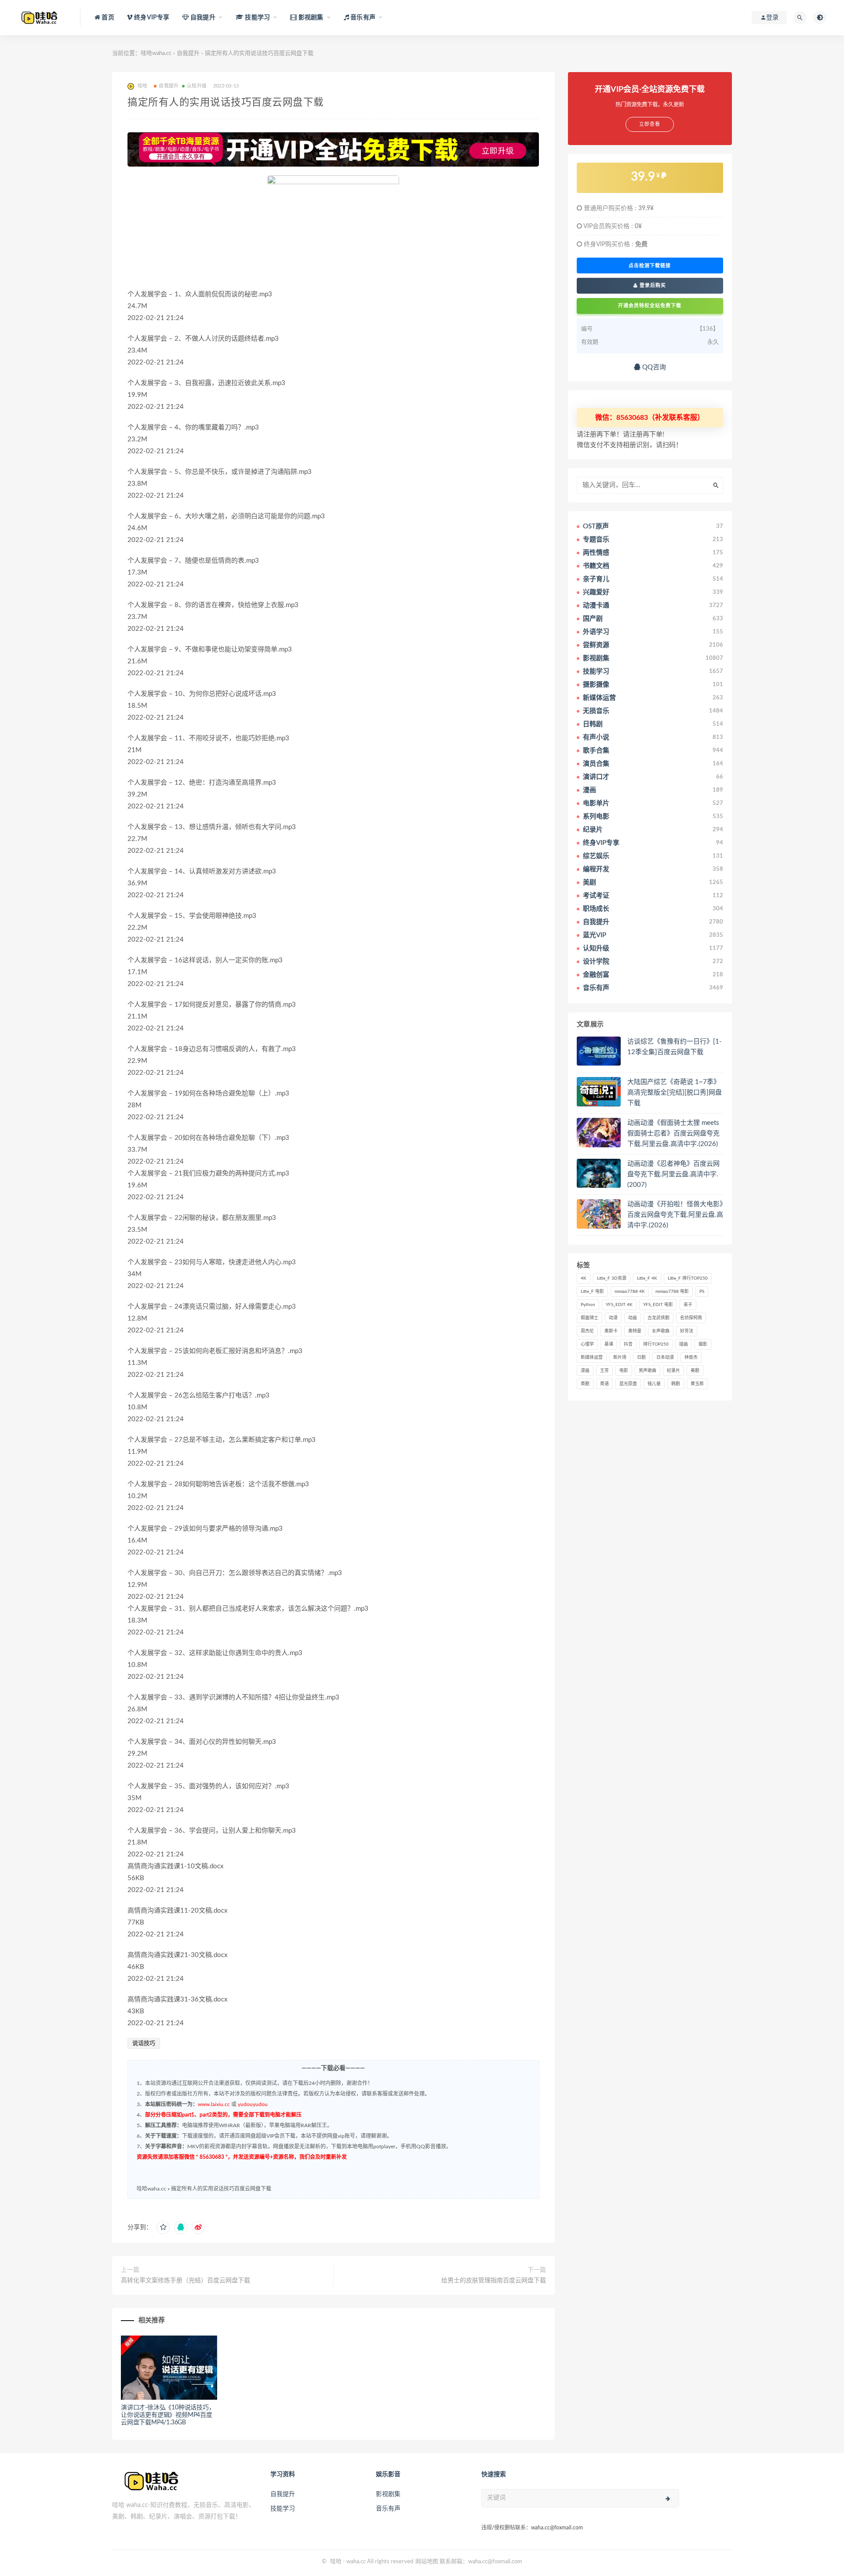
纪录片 (673, 1371)
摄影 (703, 1344)
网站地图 (427, 2562)
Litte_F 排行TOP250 (688, 1278)
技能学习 (283, 2509)
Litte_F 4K (647, 1278)
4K (584, 1278)
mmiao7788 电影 (672, 1292)
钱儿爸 (654, 1384)
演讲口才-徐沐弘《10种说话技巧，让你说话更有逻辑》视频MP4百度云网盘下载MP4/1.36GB (168, 2415)
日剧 (641, 1357)
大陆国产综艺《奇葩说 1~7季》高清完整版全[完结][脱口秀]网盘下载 (675, 1093)
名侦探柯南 (691, 1318)
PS (702, 1292)
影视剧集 (388, 2494)
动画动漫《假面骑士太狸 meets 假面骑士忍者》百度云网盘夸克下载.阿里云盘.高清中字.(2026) (673, 1133)
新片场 (620, 1357)
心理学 (587, 1344)
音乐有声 (388, 2509)
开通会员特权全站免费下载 (650, 306)
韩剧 (676, 1384)
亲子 (688, 1305)
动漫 (613, 1318)
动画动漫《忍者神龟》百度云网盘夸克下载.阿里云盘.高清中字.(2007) (673, 1174)
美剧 (695, 1371)
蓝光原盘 (628, 1384)
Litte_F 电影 (592, 1292)
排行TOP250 (656, 1344)
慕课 (609, 1344)
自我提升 (188, 53)
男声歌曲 (648, 1371)
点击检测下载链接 (650, 266)
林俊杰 (691, 1357)
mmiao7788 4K (630, 1292)
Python (588, 1305)
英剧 (585, 1384)
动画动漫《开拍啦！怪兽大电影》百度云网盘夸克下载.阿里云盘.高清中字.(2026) (675, 1215)
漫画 (585, 1371)
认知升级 (197, 86)
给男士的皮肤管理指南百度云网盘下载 (494, 2281)
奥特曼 (635, 1331)
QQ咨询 (653, 367)
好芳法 (687, 1331)
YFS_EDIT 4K (619, 1305)
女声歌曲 (661, 1331)
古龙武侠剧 (658, 1318)
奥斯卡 (611, 1331)
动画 (633, 1318)
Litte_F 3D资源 (612, 1278)
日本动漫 (665, 1357)
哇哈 (336, 2562)
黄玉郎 (697, 1384)
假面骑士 (589, 1318)
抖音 (628, 1344)
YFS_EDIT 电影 (658, 1305)
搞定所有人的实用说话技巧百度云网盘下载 (221, 2189)
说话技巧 (144, 2043)
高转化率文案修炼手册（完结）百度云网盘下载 (186, 2281)
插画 (684, 1344)
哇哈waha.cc (156, 53)
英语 (604, 1384)
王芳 (604, 1371)
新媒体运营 (592, 1357)
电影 (624, 1371)
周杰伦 (587, 1331)
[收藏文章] (163, 2227)
